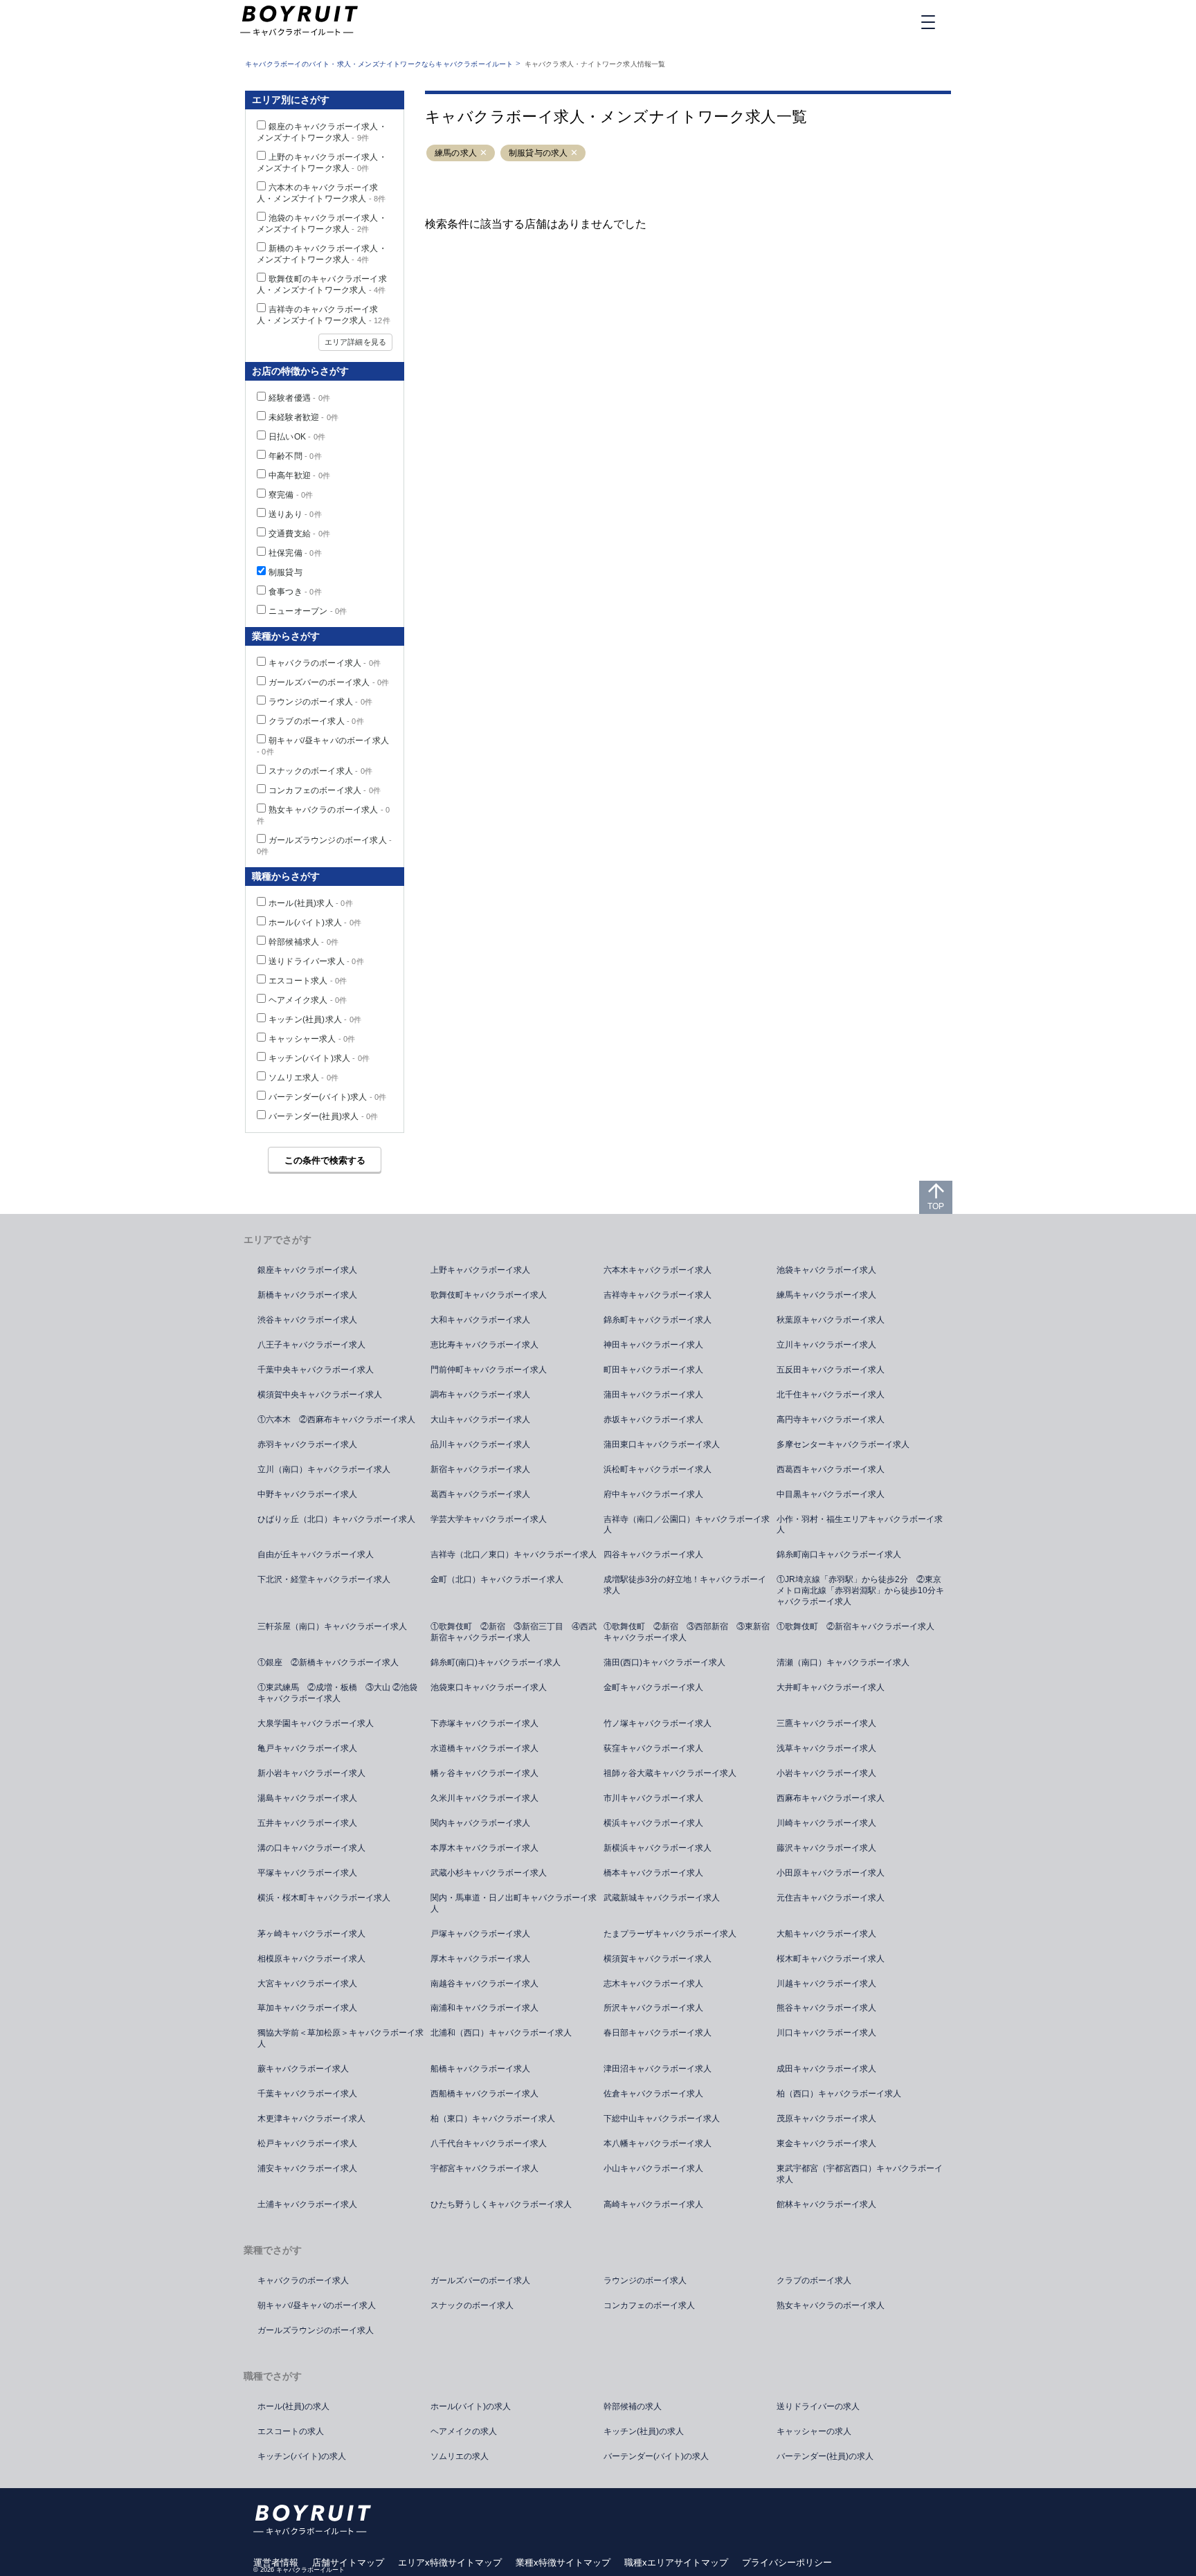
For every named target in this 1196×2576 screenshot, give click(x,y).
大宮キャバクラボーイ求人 (307, 1984)
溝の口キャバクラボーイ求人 (311, 1848)
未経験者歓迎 (303, 417)
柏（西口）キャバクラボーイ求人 (839, 2094)
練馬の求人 (456, 153)
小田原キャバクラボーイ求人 (831, 1873)
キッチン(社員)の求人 (644, 2431)
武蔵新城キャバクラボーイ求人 (662, 1898)
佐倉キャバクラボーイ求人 (653, 2094)
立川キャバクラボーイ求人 (826, 1345)
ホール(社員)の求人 (293, 2406)
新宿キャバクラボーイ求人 (480, 1469)
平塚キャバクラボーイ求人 (307, 1873)
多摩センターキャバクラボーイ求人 (843, 1444)
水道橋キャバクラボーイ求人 (484, 1748)
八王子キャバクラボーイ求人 (311, 1345)
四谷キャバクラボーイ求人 (653, 1554)
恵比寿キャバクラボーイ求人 (484, 1345)
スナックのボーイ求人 (320, 771)
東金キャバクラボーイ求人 (826, 2143)
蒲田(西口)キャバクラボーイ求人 (664, 1662)
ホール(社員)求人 (311, 903)
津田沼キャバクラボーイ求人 (658, 2069)
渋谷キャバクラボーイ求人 (307, 1320)
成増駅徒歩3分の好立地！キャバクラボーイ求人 (685, 1585)
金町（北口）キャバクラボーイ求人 (497, 1579)
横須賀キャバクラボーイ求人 (658, 1959)
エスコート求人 (308, 981)
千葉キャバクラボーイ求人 (307, 2094)
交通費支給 (299, 534)
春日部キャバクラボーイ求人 (658, 2033)
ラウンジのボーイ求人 (320, 702)
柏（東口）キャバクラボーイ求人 (493, 2119)
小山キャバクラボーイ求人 (653, 2168)
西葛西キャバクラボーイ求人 (831, 1469)
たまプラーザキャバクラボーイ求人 (670, 1934)
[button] (483, 153)
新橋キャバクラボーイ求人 (307, 1295)
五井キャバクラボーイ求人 (307, 1823)
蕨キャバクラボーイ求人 (303, 2069)
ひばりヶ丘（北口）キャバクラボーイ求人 (336, 1519)
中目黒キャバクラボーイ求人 (831, 1494)
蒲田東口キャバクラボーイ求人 (662, 1444)
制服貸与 (286, 572)
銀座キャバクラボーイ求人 (307, 1270)
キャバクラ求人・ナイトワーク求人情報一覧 (595, 64)
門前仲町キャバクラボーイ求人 (489, 1370)
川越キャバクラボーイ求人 (826, 1984)
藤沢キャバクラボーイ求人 (826, 1848)
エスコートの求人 (291, 2431)
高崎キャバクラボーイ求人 (653, 2204)
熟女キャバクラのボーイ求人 (831, 2305)
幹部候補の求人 (633, 2406)
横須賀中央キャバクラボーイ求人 (320, 1395)
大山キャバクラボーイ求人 (480, 1419)
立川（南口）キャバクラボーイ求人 (324, 1469)
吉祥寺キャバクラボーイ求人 (658, 1295)
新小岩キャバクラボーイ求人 (311, 1773)
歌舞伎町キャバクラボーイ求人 (489, 1295)
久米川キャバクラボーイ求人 (484, 1798)
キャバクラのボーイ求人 (325, 663)
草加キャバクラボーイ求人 (307, 2008)
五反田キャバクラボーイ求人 (831, 1370)
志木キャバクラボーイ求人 (653, 1984)
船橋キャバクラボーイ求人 (480, 2069)
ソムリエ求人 (303, 1078)
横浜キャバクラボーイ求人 (653, 1823)
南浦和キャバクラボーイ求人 (484, 2008)
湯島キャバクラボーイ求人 (307, 1798)
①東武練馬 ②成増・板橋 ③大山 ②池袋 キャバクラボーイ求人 (342, 1693)
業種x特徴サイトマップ (563, 2563)
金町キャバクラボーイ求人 (653, 1687)
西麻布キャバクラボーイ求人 (831, 1798)
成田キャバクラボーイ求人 (826, 2069)
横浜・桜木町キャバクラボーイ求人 (324, 1898)
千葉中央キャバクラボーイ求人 (316, 1370)
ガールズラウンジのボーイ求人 (316, 2330)
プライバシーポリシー (787, 2563)
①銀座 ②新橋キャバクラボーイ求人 (328, 1662)
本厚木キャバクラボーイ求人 (484, 1848)
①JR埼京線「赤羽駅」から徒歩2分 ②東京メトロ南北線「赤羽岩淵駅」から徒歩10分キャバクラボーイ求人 (860, 1590)
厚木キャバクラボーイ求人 (480, 1959)
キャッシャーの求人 (814, 2431)
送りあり (295, 514)
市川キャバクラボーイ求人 (653, 1798)
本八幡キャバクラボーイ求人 (658, 2143)
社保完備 (295, 553)
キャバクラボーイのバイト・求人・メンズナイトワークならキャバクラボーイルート (379, 64)
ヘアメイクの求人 (464, 2431)
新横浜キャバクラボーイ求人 (658, 1848)
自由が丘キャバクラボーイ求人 (316, 1554)
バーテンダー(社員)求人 (323, 1116)
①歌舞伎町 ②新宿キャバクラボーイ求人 (855, 1626)
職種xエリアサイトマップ (676, 2563)
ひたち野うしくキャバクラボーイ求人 (501, 2204)
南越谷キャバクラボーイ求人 (484, 1984)
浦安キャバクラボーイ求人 (307, 2168)
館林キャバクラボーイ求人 (826, 2204)
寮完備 (291, 495)
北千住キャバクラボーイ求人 (831, 1395)
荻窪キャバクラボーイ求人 (653, 1748)
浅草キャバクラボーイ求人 (826, 1748)
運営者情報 (276, 2563)
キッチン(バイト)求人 (319, 1058)
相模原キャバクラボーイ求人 (311, 1959)
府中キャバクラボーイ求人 (653, 1494)
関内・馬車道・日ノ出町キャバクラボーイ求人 (514, 1903)
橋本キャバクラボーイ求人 (653, 1873)
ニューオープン (308, 611)
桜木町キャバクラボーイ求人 (831, 1959)
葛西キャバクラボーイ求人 (480, 1494)
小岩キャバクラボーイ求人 (826, 1773)
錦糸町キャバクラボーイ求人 (658, 1320)
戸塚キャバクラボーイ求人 (480, 1934)
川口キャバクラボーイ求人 (826, 2033)
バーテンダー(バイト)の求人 (656, 2456)
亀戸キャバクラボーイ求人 (307, 1748)
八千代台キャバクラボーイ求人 (489, 2143)
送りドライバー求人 (316, 961)
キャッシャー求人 (312, 1039)
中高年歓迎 (299, 475)
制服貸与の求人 (538, 153)
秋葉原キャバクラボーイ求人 (831, 1320)
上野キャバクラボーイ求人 (480, 1270)
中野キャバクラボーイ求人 (307, 1494)
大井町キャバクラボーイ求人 (831, 1687)
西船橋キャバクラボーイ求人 (484, 2094)
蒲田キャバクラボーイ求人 (653, 1395)
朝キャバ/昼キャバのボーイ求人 (317, 2305)
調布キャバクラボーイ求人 (480, 1395)
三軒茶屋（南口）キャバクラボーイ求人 (332, 1626)
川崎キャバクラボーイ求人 (826, 1823)
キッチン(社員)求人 (315, 1019)
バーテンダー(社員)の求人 (825, 2456)
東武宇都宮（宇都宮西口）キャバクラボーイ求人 (860, 2174)
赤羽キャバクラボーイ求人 (307, 1444)
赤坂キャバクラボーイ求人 (653, 1419)
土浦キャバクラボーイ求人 (307, 2204)
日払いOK (297, 437)
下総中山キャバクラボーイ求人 (662, 2119)
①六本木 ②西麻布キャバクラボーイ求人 (336, 1419)
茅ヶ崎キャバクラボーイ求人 (311, 1934)
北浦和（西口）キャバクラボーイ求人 (501, 2033)
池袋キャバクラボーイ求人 (826, 1270)
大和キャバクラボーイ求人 (480, 1320)
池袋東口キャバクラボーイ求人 (489, 1687)
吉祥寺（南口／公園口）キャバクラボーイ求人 (687, 1525)
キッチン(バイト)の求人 (302, 2456)
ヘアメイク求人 (308, 1000)
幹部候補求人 (303, 942)
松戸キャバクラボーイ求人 (307, 2143)
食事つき (295, 592)
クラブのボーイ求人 (316, 721)
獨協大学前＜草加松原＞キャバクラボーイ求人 (341, 2038)
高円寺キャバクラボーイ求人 (831, 1419)
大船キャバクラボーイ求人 (826, 1934)
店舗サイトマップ (348, 2563)
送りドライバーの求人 (818, 2406)
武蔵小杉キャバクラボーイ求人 (489, 1873)
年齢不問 (295, 456)
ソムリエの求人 (460, 2456)
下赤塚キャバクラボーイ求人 (484, 1723)
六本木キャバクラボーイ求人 (658, 1270)
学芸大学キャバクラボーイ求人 (489, 1519)
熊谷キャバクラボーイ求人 (826, 2008)
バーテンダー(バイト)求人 (328, 1097)
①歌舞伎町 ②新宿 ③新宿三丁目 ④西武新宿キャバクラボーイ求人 (514, 1632)
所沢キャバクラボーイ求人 (653, 2008)
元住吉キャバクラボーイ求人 (831, 1898)
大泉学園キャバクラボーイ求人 (316, 1723)
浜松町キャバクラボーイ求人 (658, 1469)
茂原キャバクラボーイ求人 (826, 2119)
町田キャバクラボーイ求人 (653, 1370)
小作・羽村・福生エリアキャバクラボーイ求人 (860, 1525)
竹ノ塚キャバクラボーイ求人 (658, 1723)
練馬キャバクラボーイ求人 (826, 1295)
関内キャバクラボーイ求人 (480, 1823)
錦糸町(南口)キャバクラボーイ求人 (496, 1662)
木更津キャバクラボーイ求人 (311, 2119)
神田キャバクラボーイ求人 (653, 1345)
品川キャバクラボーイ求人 (480, 1444)
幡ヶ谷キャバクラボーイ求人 (484, 1773)
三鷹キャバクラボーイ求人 (826, 1723)
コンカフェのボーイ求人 (325, 790)
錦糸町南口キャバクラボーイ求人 (839, 1554)
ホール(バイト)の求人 (471, 2406)
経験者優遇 (299, 398)
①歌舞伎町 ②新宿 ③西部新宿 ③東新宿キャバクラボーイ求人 (687, 1632)
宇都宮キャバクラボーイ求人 (484, 2168)
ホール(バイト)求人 (315, 923)
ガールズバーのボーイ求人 (329, 682)
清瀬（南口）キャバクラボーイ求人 (843, 1662)
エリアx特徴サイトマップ (450, 2563)
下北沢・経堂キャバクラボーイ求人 (324, 1579)
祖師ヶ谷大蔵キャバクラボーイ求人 (670, 1773)
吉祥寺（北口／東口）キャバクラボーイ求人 (514, 1554)
